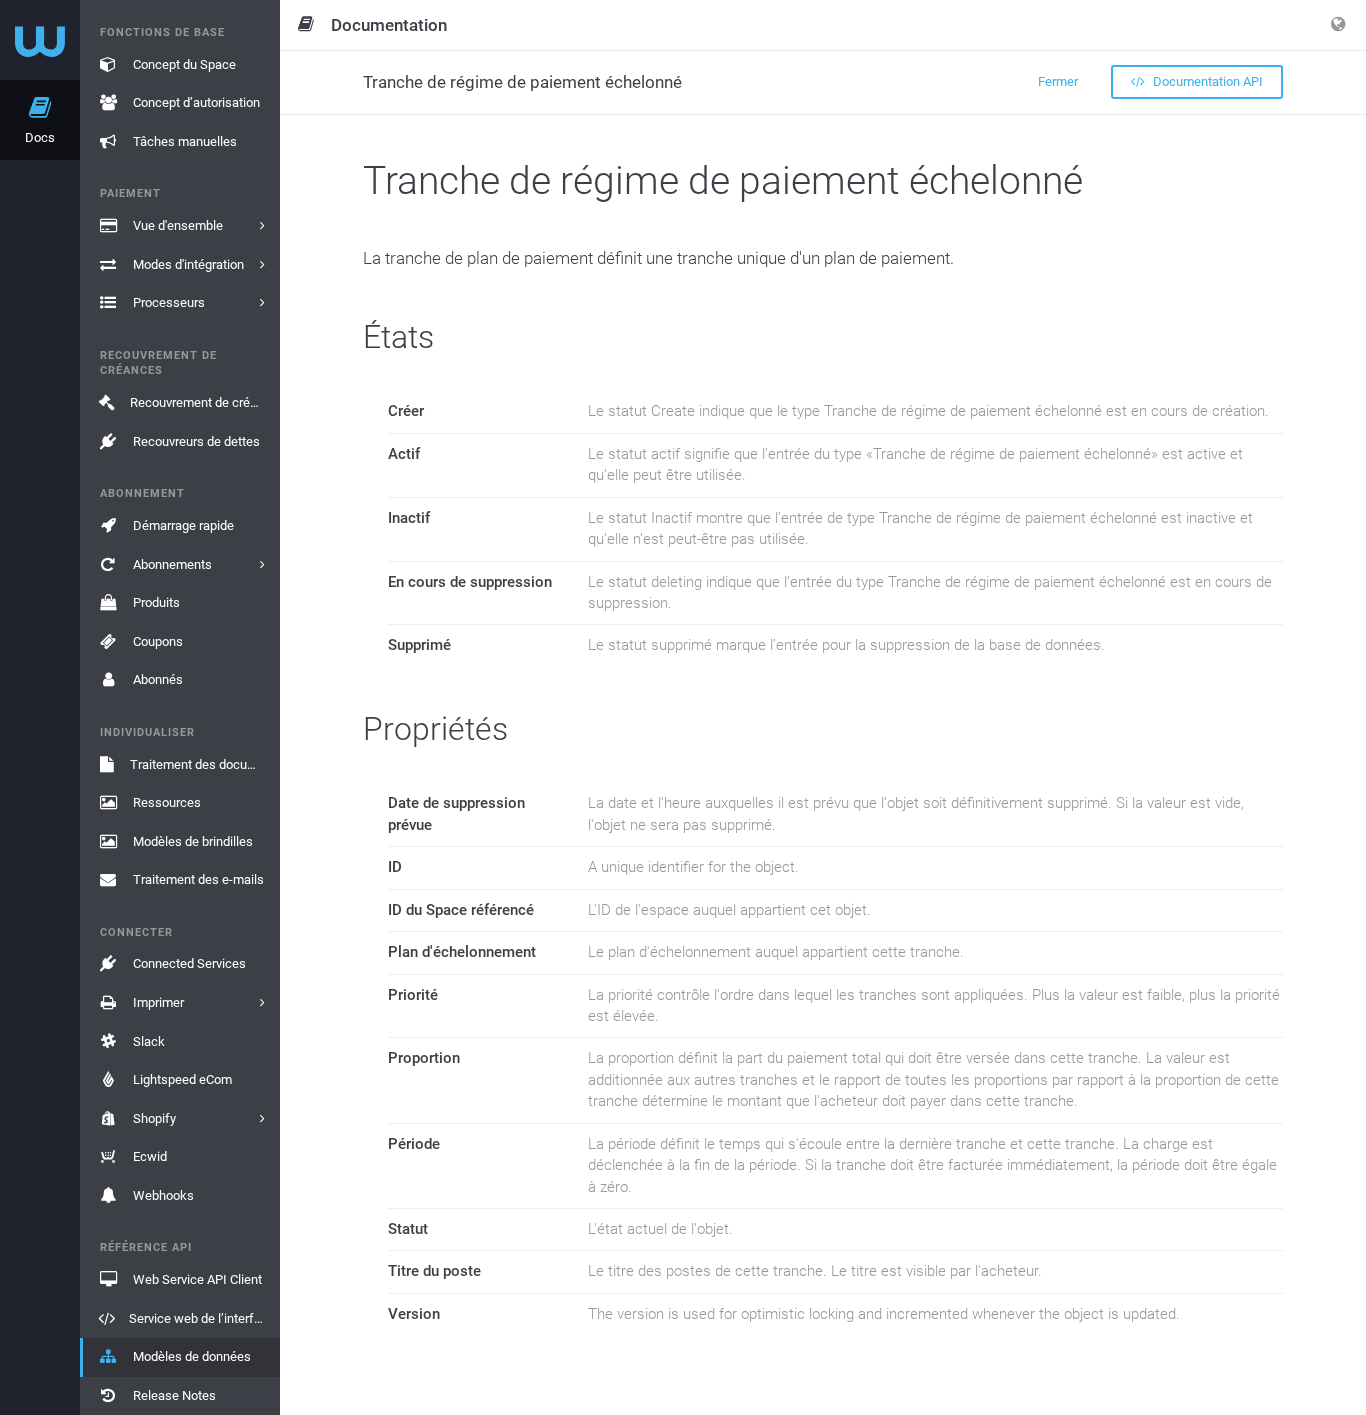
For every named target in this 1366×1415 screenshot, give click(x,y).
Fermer (1058, 81)
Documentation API (1206, 81)
